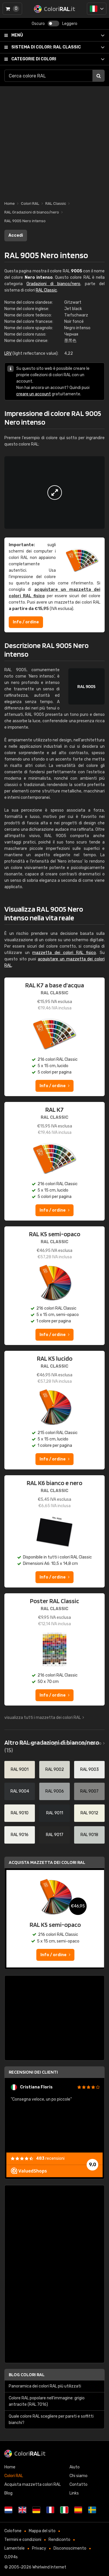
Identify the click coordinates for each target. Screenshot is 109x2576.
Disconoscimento (70, 2548)
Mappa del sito (42, 2531)
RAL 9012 (89, 1813)
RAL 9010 (20, 1813)
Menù (17, 35)
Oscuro (38, 24)
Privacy (39, 2548)
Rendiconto (59, 2540)
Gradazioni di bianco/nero (53, 284)
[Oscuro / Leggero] (53, 23)
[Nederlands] (8, 2510)
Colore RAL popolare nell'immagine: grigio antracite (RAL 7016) (47, 2401)
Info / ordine (26, 622)
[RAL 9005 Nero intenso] (54, 493)
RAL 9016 (20, 1835)
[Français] (50, 2510)
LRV (8, 353)
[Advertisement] (54, 141)
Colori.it (30, 2453)
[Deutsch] (36, 2510)
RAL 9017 (55, 1835)
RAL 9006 (55, 1791)
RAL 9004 (20, 1791)
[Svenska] (92, 2510)
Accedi (16, 235)
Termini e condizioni (23, 2540)
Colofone (13, 2531)
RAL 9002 (55, 1769)
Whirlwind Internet (49, 2567)
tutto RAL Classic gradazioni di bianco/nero (61, 1743)
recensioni (50, 2158)
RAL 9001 (20, 1769)
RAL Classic (46, 47)
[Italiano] (97, 9)
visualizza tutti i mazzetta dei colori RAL (43, 1718)
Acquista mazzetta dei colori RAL (47, 1862)
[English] (22, 2510)
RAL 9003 (90, 1769)
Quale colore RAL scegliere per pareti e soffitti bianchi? (51, 2420)
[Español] (78, 2510)
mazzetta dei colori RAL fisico (64, 953)
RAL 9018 (89, 1835)
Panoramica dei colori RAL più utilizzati (45, 2386)
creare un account (34, 394)
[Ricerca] (99, 76)
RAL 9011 (55, 1813)
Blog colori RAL (27, 2375)
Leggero (70, 24)
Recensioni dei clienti (33, 2072)
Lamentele (15, 2548)
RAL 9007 (89, 1791)
